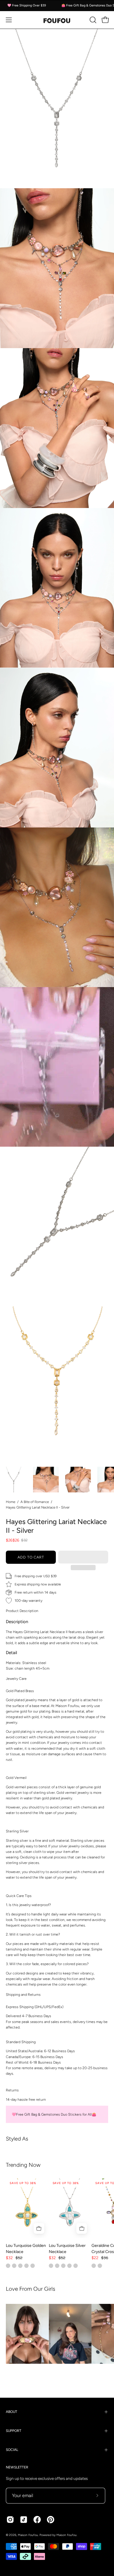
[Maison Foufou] (57, 20)
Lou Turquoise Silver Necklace (67, 2249)
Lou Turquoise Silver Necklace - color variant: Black (76, 2266)
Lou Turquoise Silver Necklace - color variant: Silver (51, 2266)
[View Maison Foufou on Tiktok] (24, 2520)
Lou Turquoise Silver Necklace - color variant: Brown (69, 2266)
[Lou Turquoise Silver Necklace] (70, 2208)
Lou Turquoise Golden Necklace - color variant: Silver (20, 2266)
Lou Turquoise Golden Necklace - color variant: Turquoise (8, 2266)
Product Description (22, 1611)
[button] (83, 1557)
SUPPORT (14, 2431)
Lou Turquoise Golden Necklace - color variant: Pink (14, 2266)
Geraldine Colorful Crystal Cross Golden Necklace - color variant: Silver (100, 2266)
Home (11, 1502)
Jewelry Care (16, 1679)
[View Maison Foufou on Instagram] (10, 2520)
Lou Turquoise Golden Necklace (26, 2249)
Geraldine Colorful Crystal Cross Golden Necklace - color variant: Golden (94, 2266)
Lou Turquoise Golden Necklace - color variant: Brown (26, 2266)
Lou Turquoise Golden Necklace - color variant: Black (33, 2266)
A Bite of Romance (35, 1502)
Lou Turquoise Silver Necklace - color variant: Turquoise (63, 2266)
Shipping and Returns (23, 1994)
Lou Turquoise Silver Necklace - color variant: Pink (57, 2266)
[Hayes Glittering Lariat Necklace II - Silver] (14, 1480)
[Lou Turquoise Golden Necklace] (27, 2208)
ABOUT (12, 2412)
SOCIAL (12, 2450)
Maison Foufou (28, 2535)
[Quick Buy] (39, 2228)
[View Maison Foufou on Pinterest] (51, 2520)
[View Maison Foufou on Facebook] (37, 2520)
